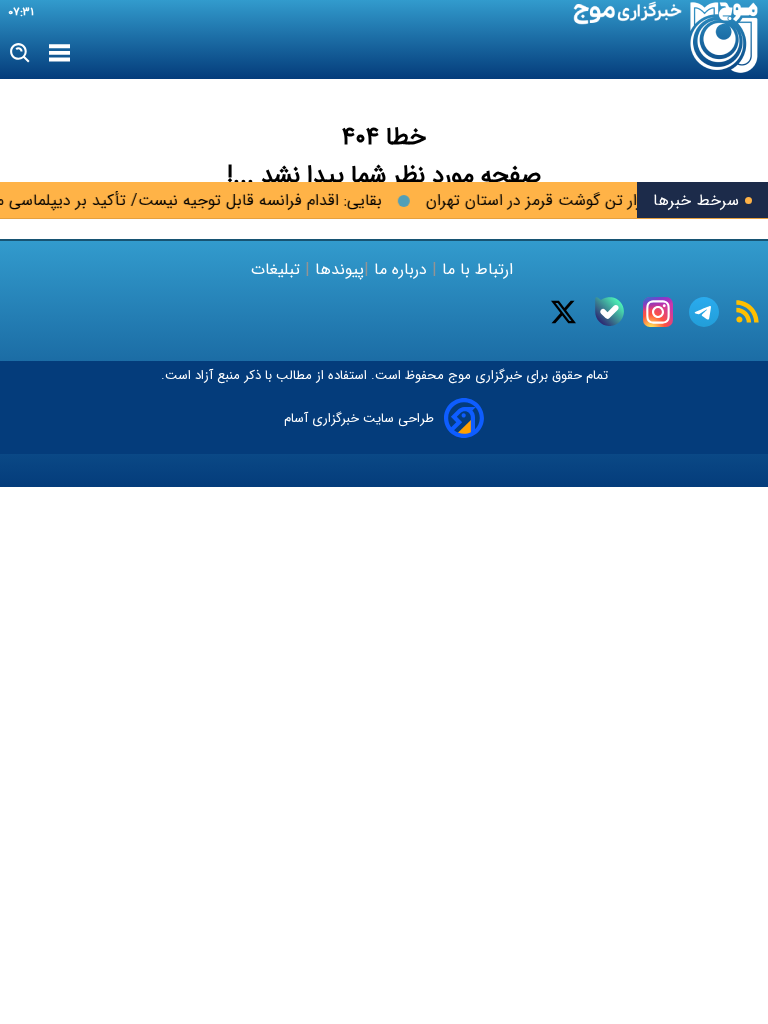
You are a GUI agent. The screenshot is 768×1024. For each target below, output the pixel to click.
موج (457, 375)
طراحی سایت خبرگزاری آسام (359, 418)
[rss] (747, 311)
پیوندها (337, 269)
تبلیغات (278, 269)
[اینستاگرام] (658, 312)
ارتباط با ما (477, 269)
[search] (20, 53)
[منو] (59, 54)
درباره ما (400, 269)
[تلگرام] (704, 312)
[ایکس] (563, 312)
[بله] (609, 311)
